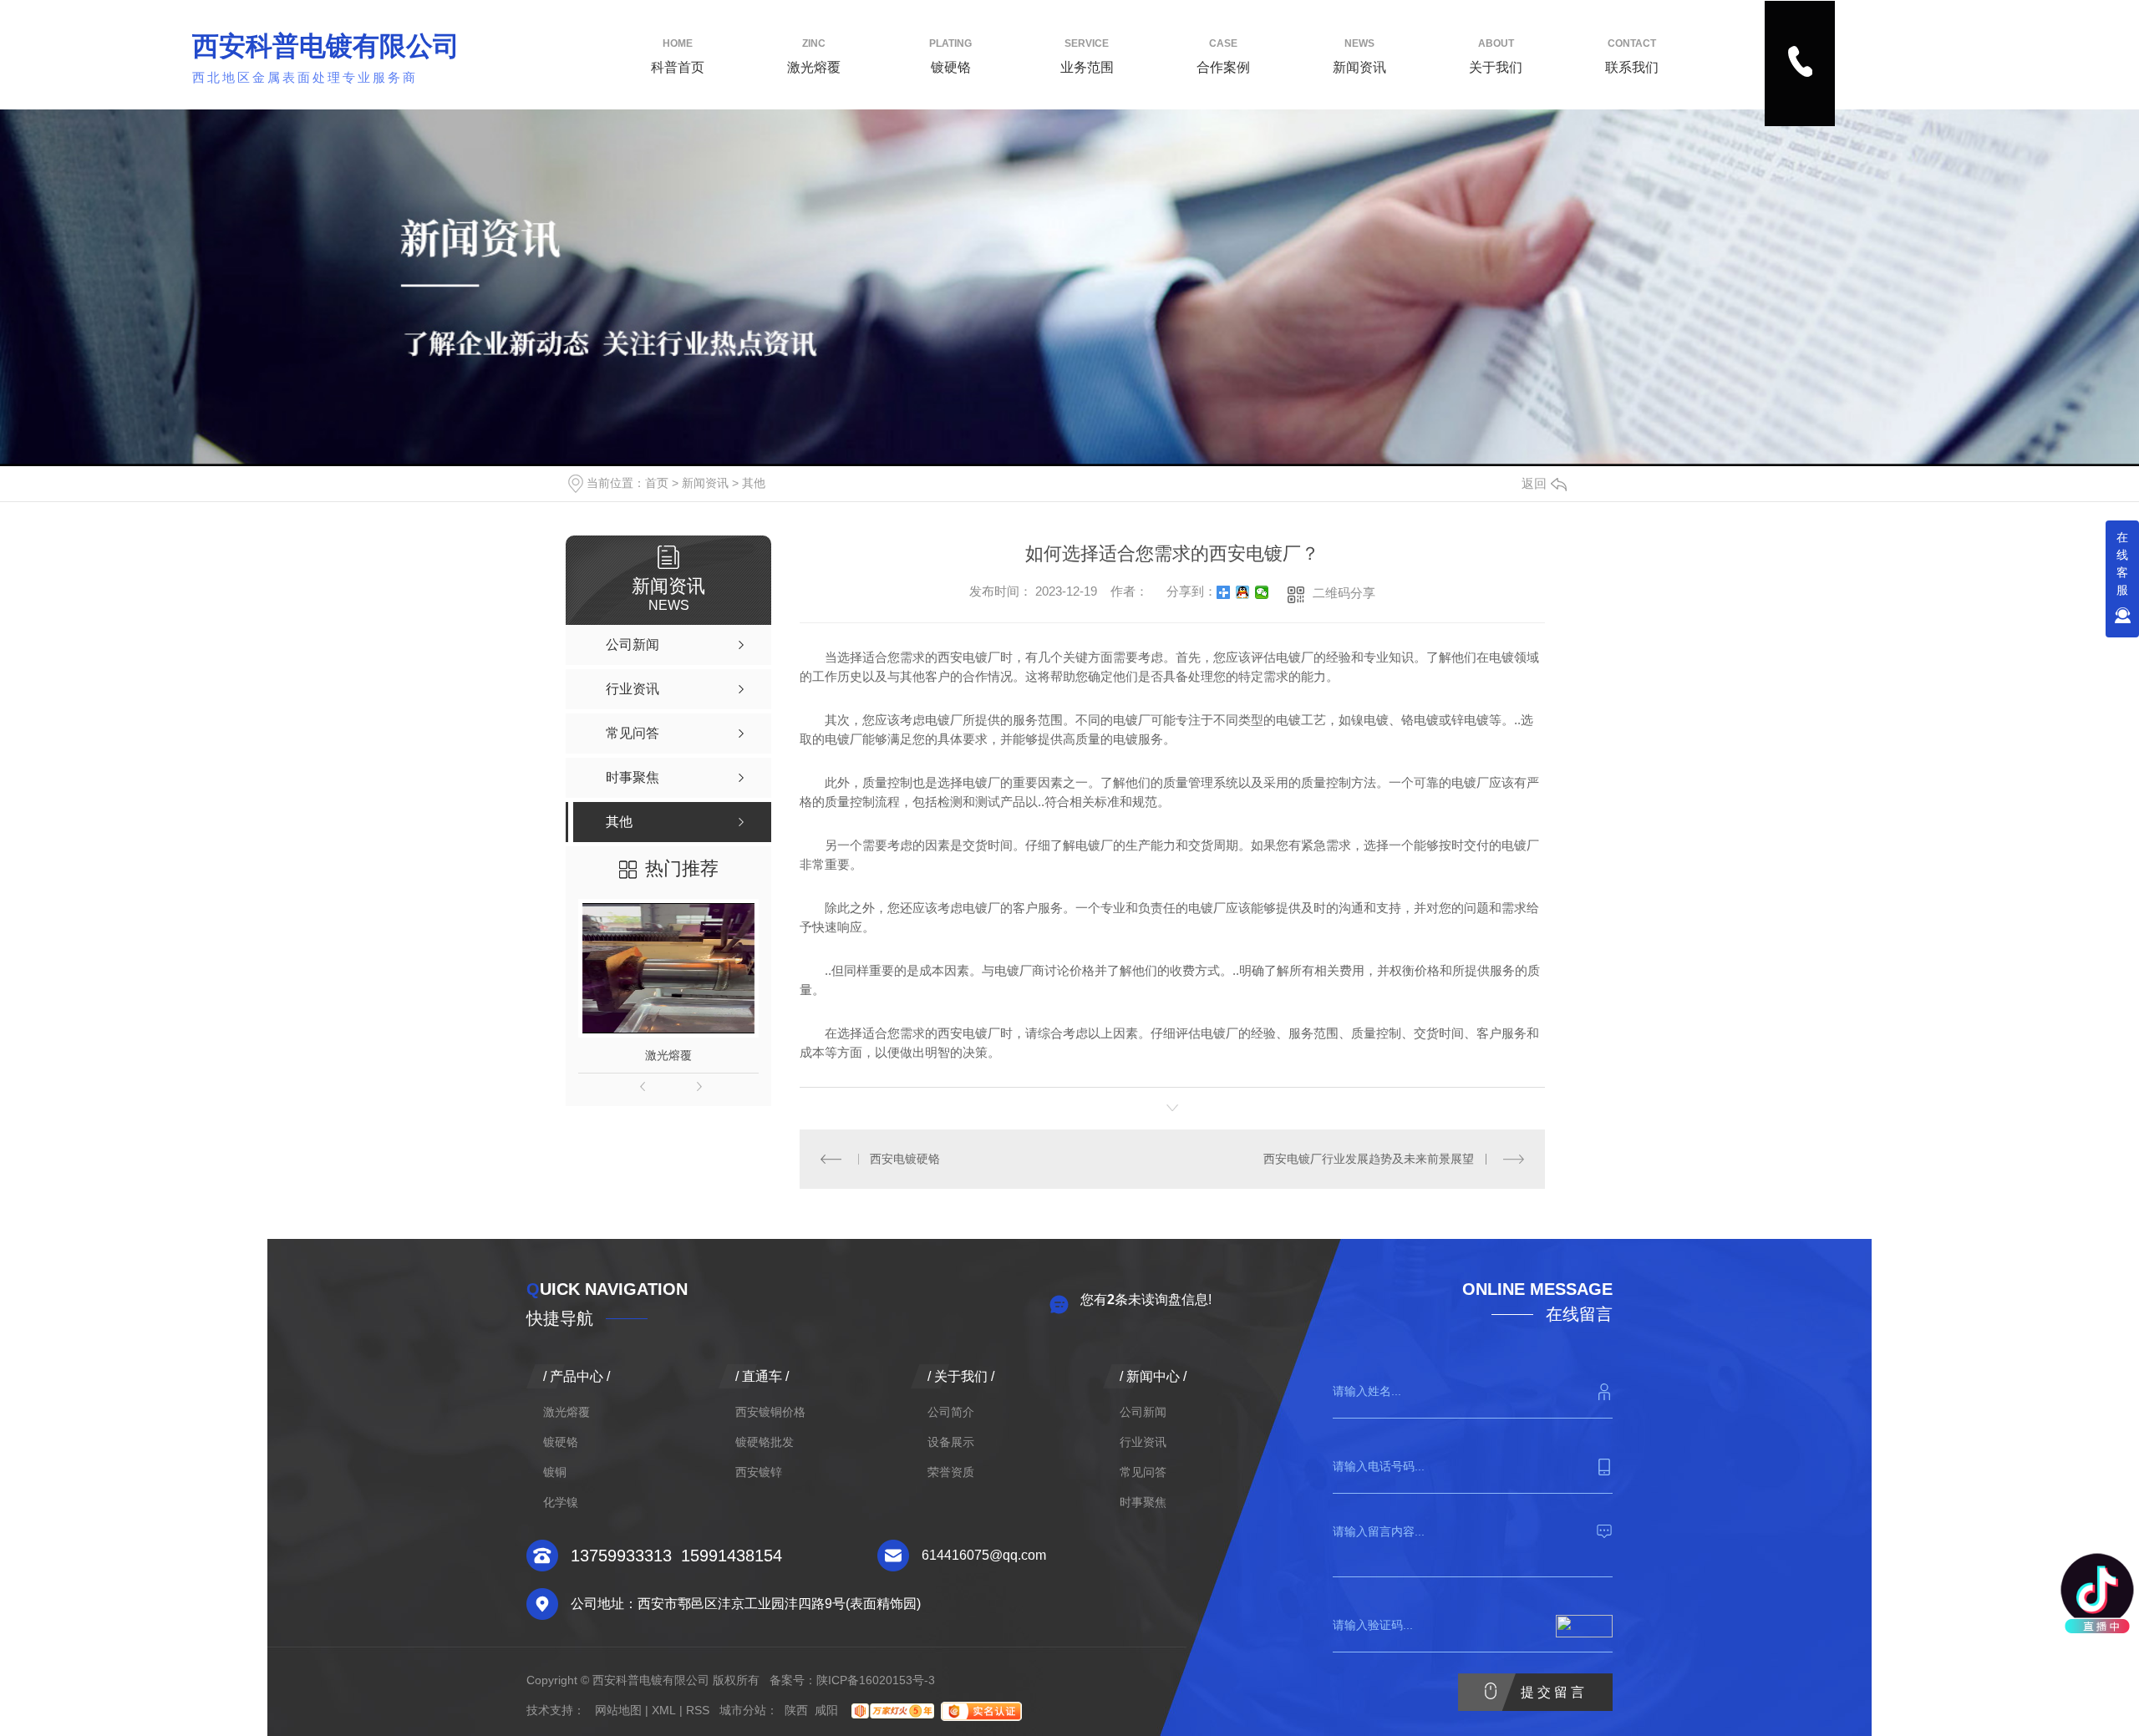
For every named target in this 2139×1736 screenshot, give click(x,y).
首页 (657, 483)
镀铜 (555, 1472)
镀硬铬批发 (765, 1442)
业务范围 (1087, 56)
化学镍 (561, 1502)
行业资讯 (1143, 1442)
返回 (1534, 483)
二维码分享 (1344, 593)
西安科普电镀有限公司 (326, 46)
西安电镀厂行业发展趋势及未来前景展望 (1369, 1159)
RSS (698, 1710)
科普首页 (678, 56)
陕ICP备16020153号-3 (876, 1680)
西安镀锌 (759, 1472)
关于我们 (1496, 56)
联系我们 (1632, 56)
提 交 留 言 (1552, 1692)
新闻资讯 (1359, 56)
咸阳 (826, 1710)
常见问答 (1143, 1472)
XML (664, 1710)
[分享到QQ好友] (1243, 592)
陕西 (796, 1710)
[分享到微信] (1262, 592)
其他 (754, 483)
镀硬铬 (950, 56)
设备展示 (951, 1442)
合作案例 (1223, 56)
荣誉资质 (951, 1472)
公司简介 (951, 1412)
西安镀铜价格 (770, 1412)
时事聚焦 (1143, 1502)
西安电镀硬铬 (905, 1159)
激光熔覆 (814, 56)
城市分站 (743, 1710)
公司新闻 (1143, 1412)
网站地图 (618, 1710)
